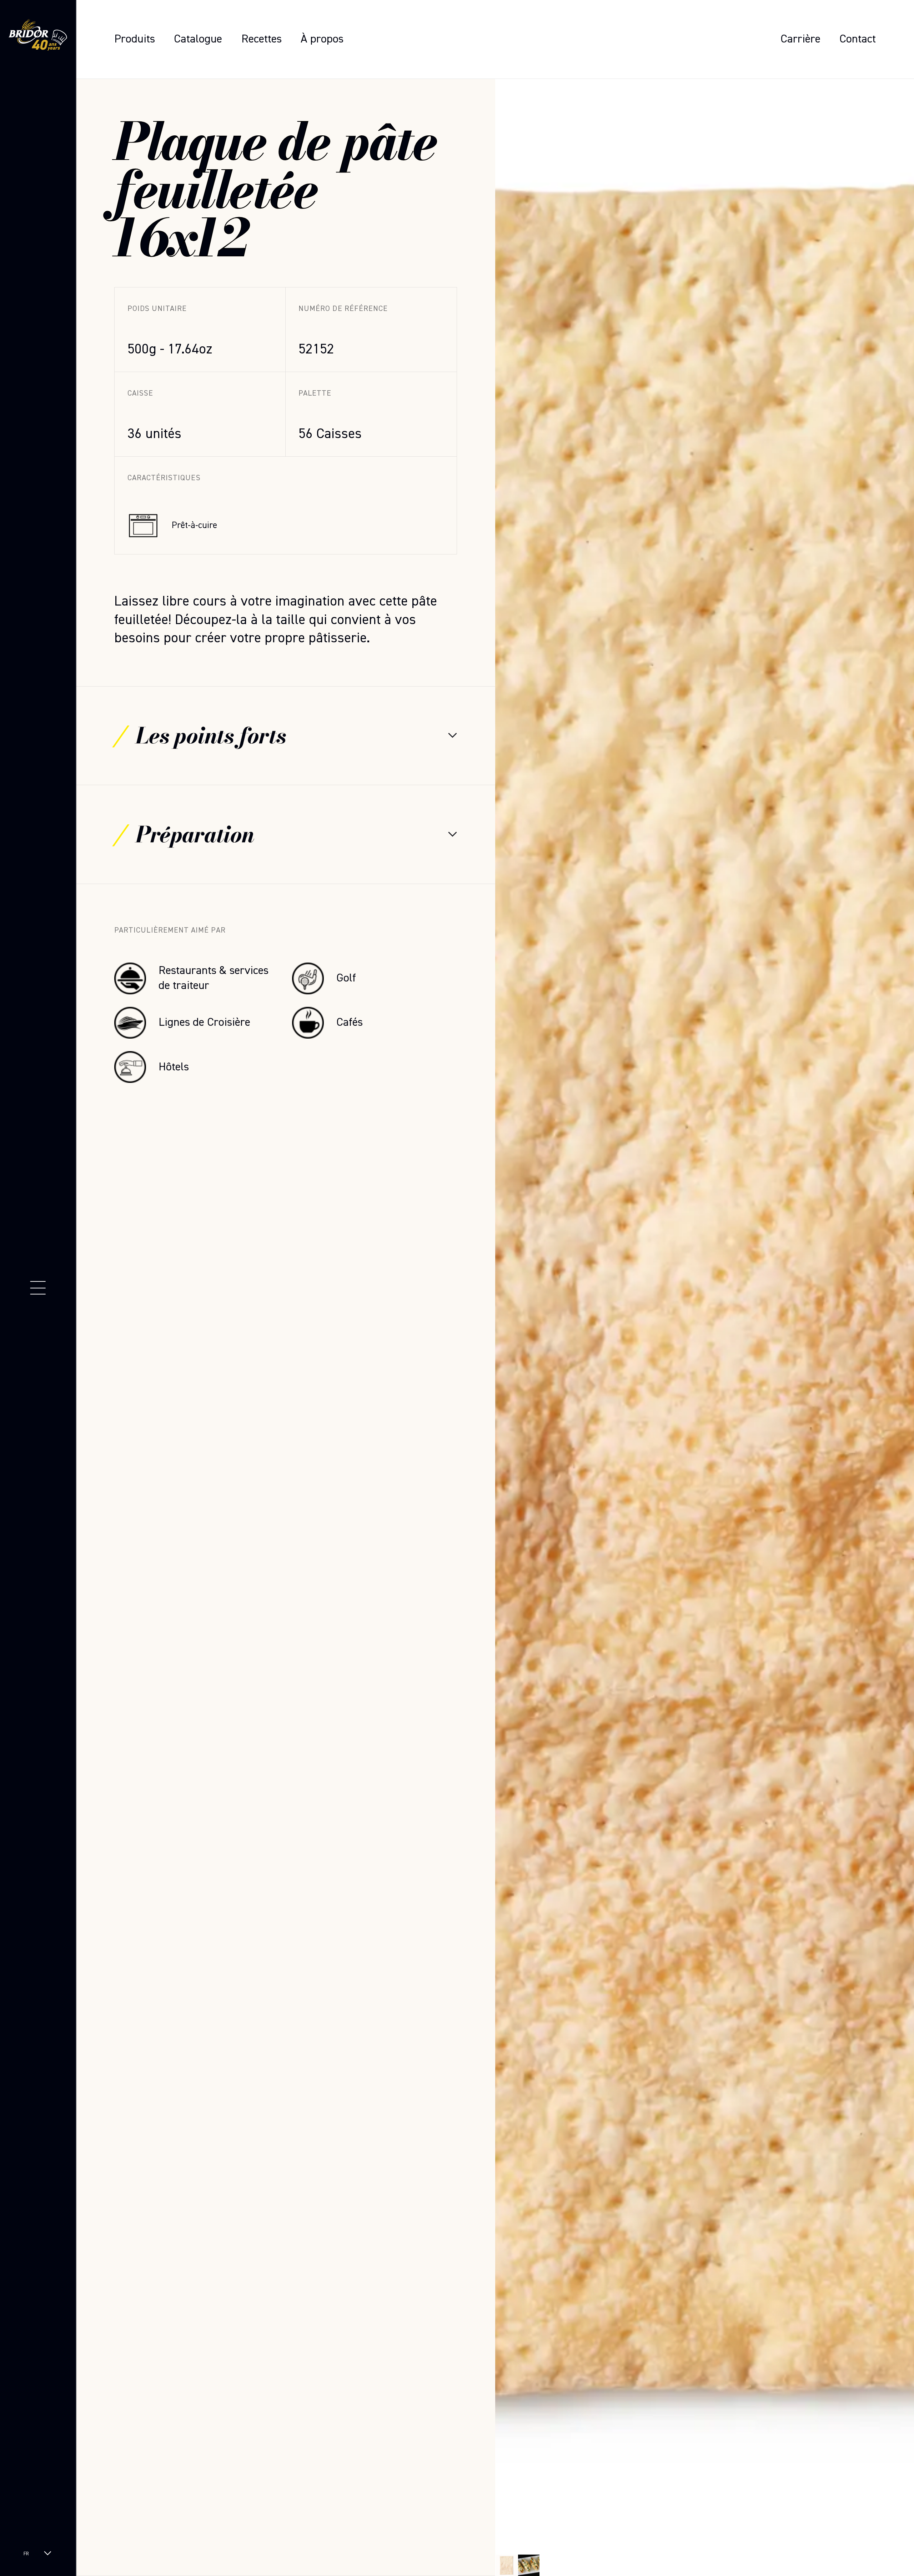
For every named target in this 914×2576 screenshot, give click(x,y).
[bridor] (38, 37)
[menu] (38, 1288)
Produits (135, 39)
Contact (858, 39)
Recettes (262, 39)
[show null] (529, 2565)
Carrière (800, 39)
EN (26, 2560)
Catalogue (198, 39)
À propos (322, 39)
